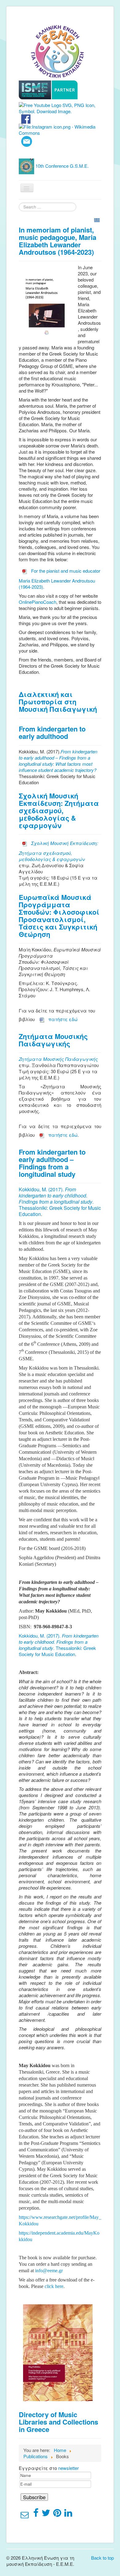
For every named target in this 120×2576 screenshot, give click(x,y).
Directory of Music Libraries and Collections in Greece (58, 2422)
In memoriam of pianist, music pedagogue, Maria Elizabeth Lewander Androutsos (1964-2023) (58, 241)
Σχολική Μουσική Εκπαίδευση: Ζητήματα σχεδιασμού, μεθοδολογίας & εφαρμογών (59, 810)
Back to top (102, 2558)
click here (54, 2286)
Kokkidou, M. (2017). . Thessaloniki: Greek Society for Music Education (60, 1202)
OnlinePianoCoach (38, 602)
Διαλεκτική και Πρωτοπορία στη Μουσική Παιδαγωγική (58, 702)
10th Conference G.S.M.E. (62, 165)
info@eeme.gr (49, 2271)
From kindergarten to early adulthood (52, 732)
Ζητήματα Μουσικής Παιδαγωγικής (53, 1040)
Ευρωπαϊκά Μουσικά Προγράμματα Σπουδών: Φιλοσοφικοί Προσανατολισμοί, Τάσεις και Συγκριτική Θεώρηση (59, 916)
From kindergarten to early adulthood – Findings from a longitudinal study (52, 1163)
